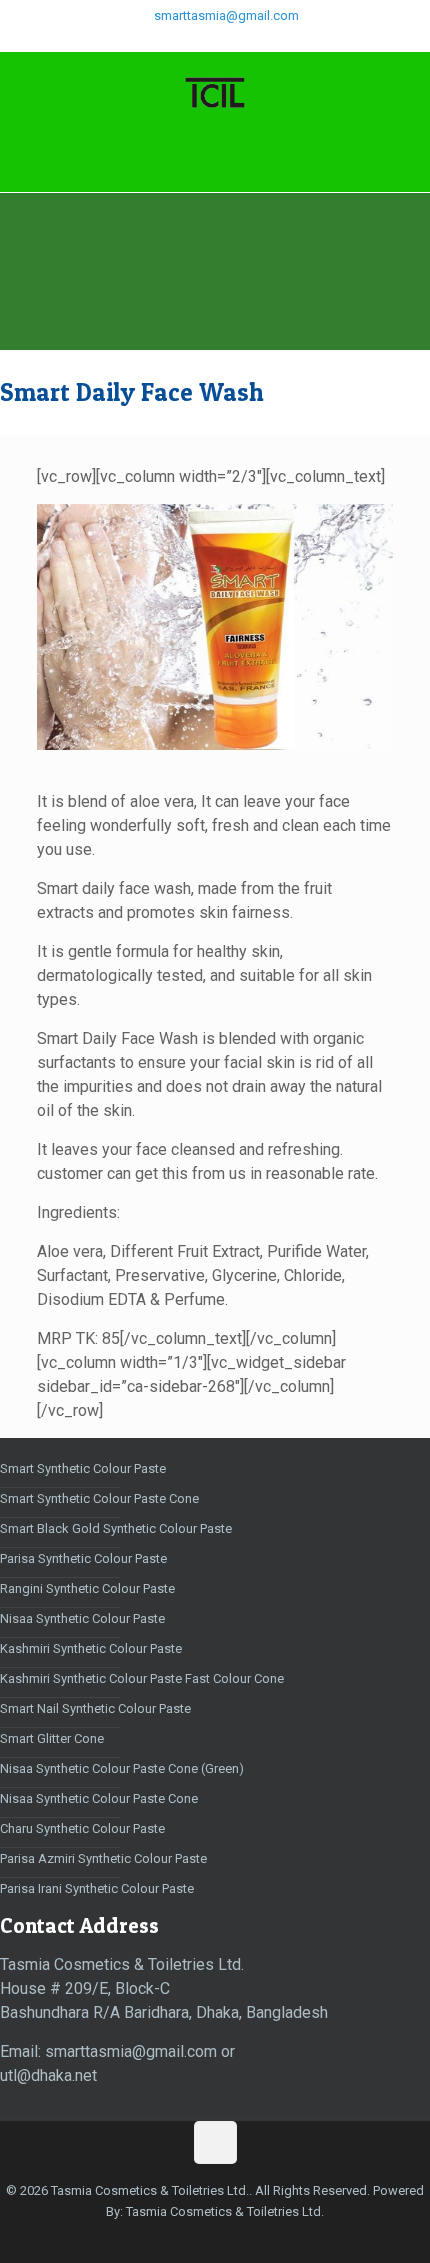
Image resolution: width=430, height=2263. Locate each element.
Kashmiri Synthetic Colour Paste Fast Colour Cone (142, 1678)
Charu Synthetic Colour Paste (82, 1828)
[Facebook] (176, 41)
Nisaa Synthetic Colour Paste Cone (99, 1798)
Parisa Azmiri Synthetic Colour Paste (103, 1858)
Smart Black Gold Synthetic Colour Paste (116, 1528)
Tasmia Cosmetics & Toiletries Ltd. (225, 2211)
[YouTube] (254, 41)
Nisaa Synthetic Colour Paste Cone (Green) (122, 1768)
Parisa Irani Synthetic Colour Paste (97, 1888)
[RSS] (280, 41)
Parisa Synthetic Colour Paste (83, 1558)
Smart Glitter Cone (52, 1738)
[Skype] (150, 41)
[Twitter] (228, 41)
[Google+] (202, 41)
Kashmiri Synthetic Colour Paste (91, 1648)
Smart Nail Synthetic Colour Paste (95, 1708)
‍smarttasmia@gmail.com (225, 15)
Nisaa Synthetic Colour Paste (82, 1618)
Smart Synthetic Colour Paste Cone (99, 1498)
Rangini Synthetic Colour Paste (87, 1588)
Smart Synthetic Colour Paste (83, 1468)
